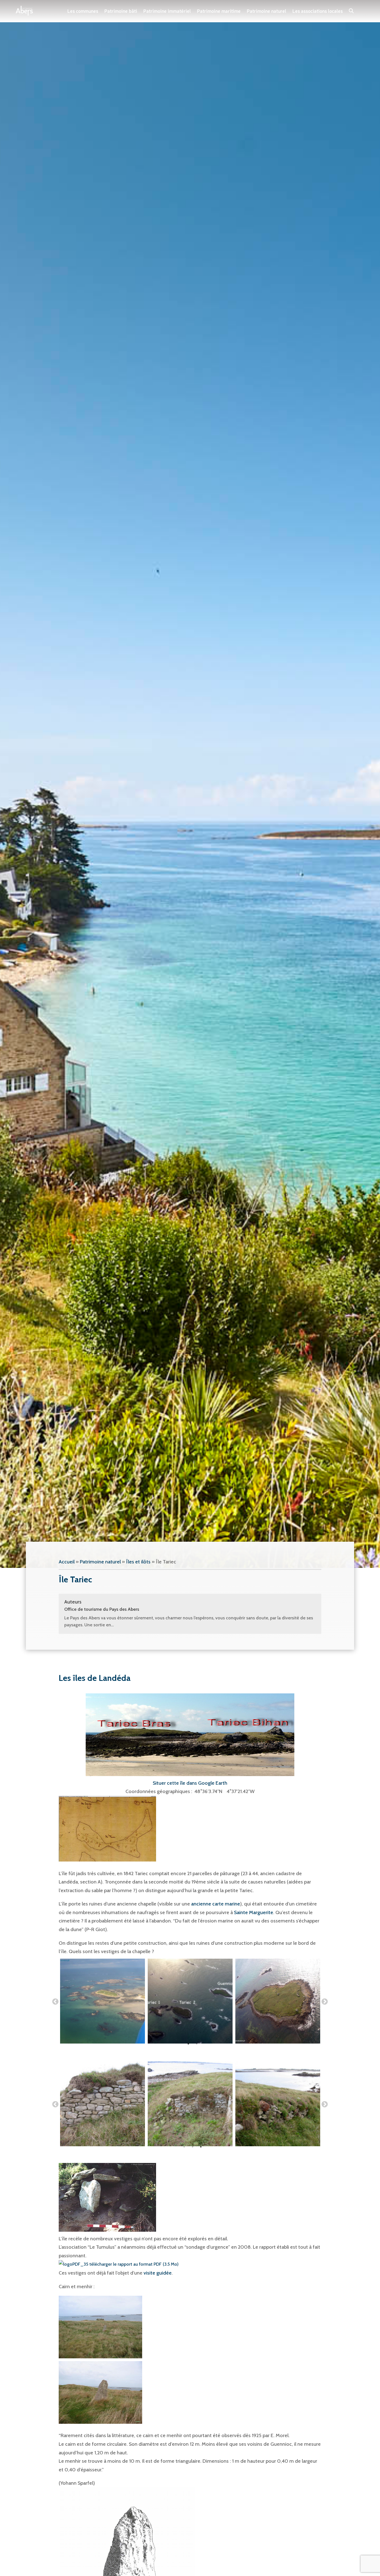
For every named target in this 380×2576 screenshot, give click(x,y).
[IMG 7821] (278, 2104)
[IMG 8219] (190, 2001)
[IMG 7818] (103, 2104)
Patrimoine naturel (267, 11)
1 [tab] (188, 2044)
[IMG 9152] (278, 2001)
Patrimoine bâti (121, 11)
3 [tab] (201, 2147)
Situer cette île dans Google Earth (190, 1783)
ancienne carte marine (216, 1904)
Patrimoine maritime (219, 11)
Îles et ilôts (138, 1562)
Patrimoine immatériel (167, 11)
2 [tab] (197, 2044)
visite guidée (158, 2273)
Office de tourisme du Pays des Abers (102, 1609)
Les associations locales (318, 11)
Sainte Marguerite (254, 1912)
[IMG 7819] (190, 2104)
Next (325, 2002)
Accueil (67, 1562)
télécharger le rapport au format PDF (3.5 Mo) (133, 2264)
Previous (55, 2002)
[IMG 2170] (103, 2001)
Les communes (83, 11)
